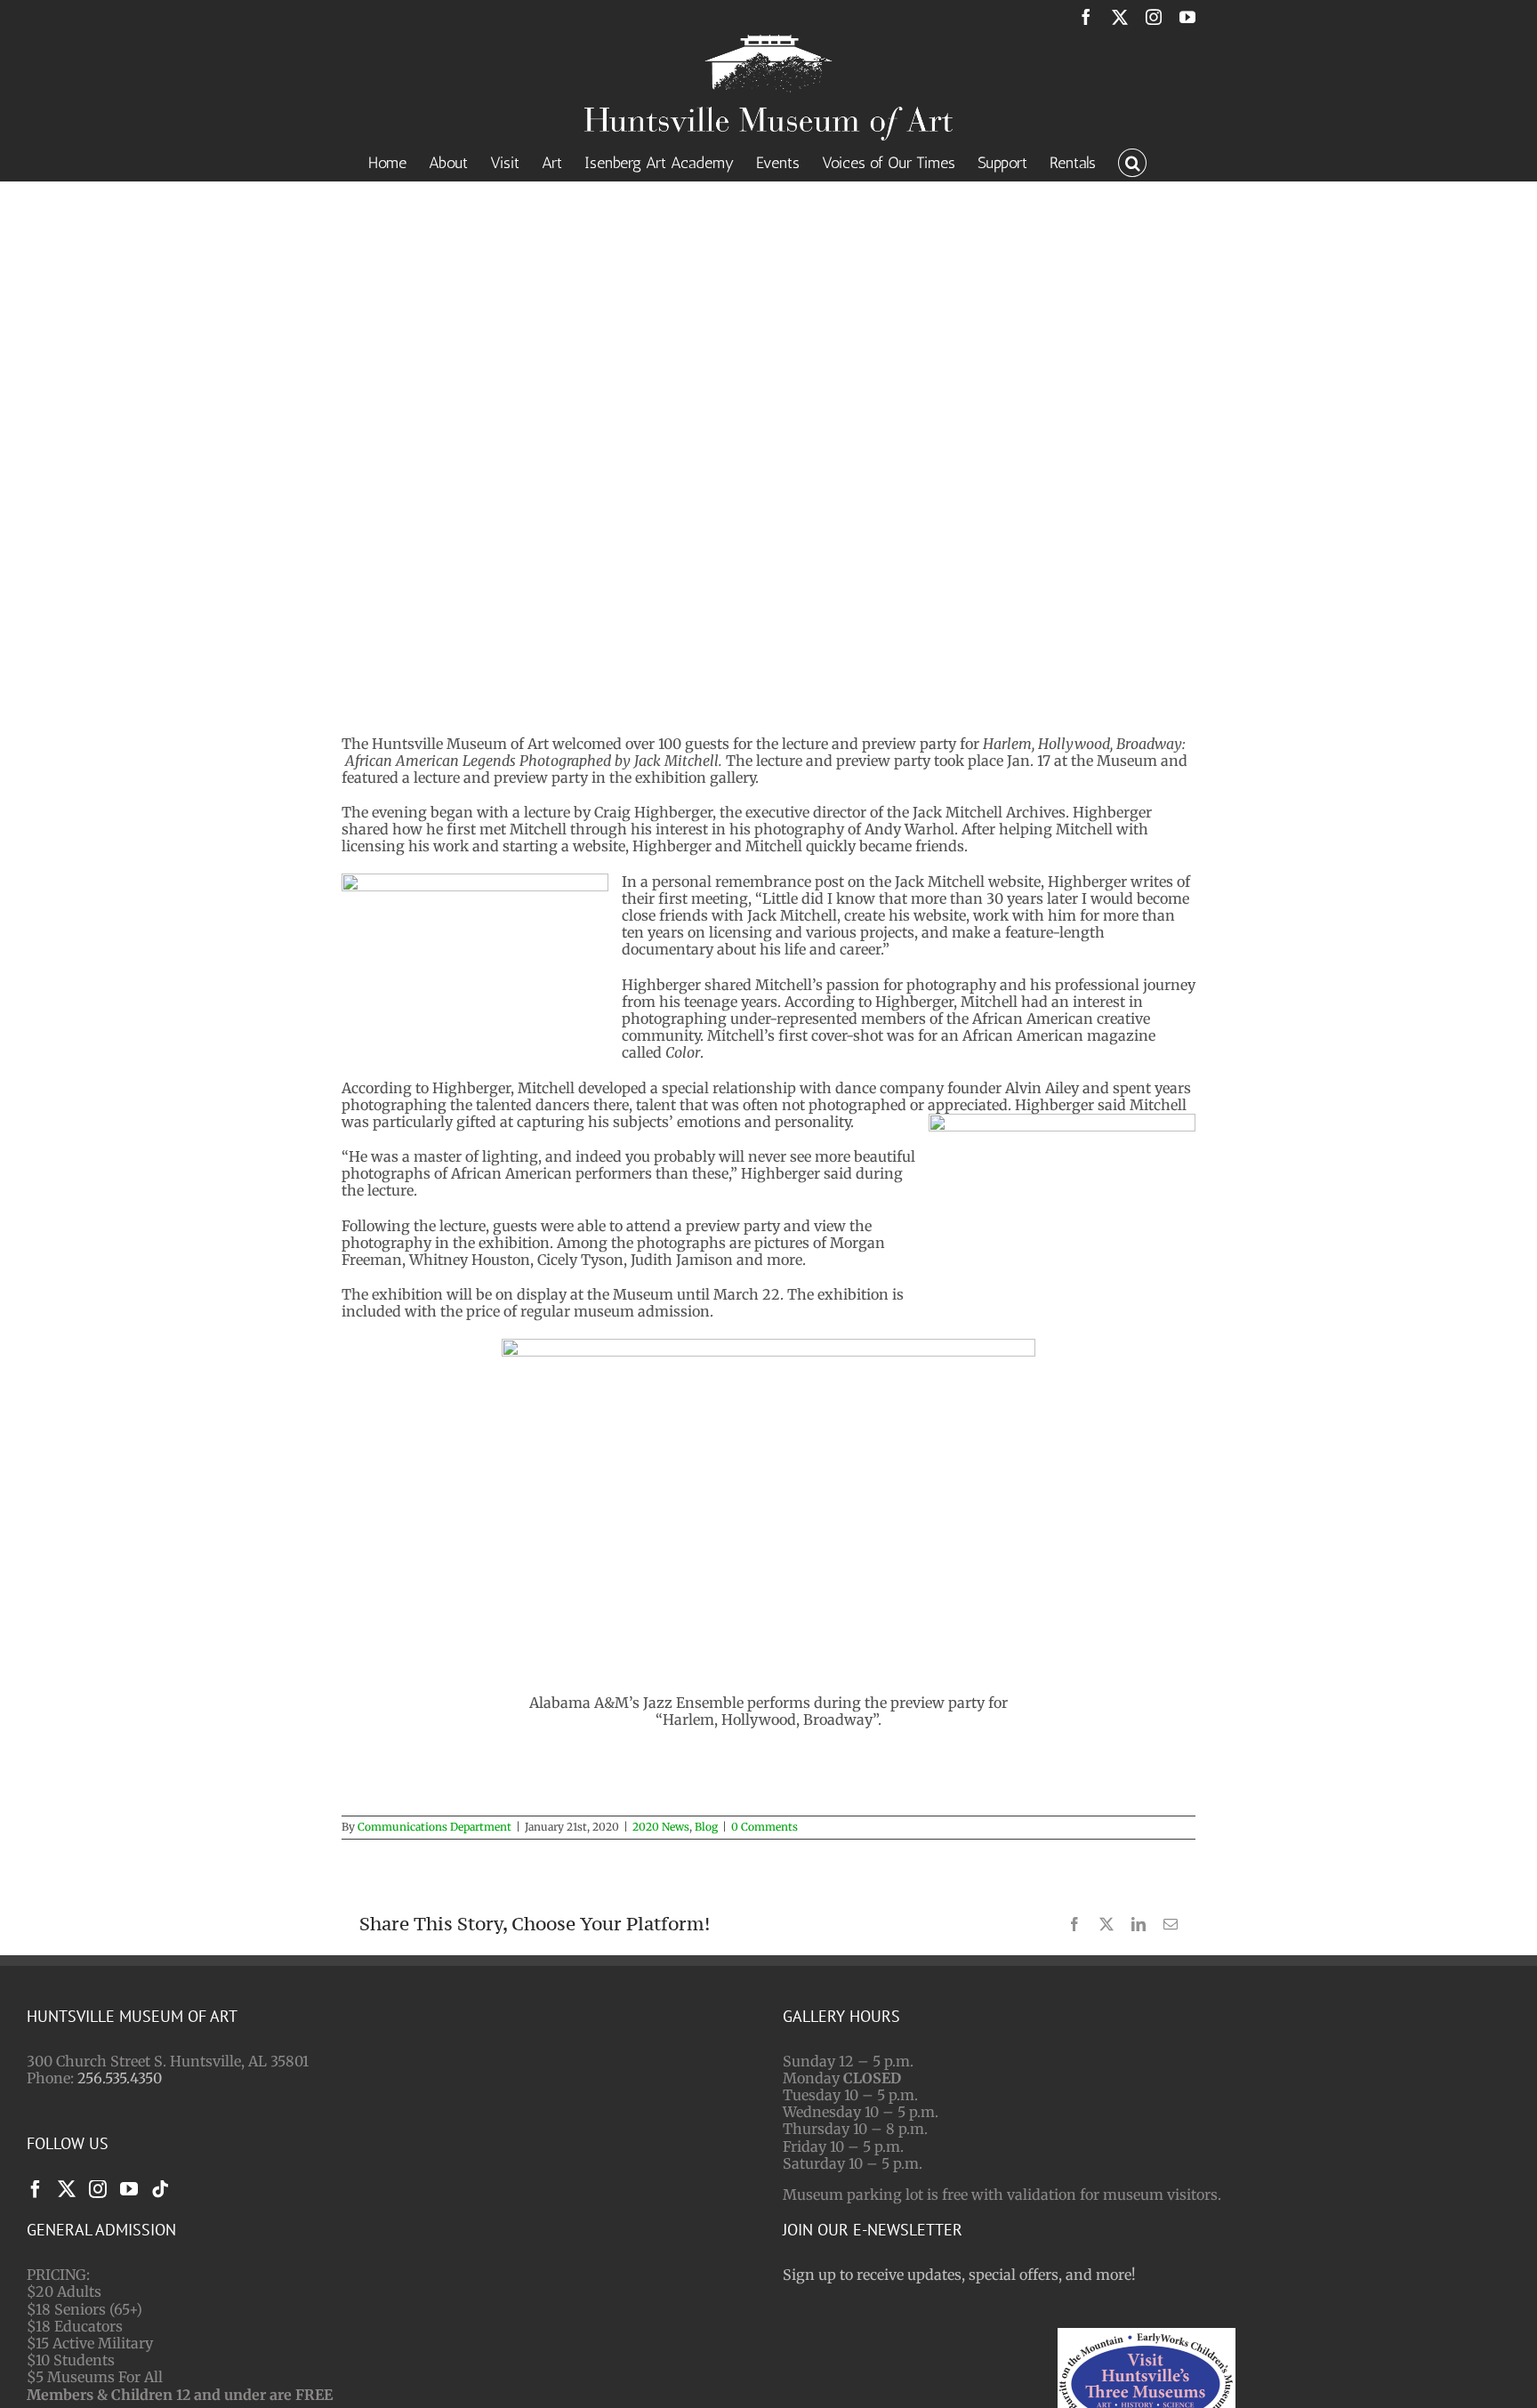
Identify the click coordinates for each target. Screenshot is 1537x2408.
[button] (1132, 161)
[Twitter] (67, 2189)
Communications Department (435, 1827)
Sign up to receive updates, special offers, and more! (959, 2275)
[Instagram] (98, 2189)
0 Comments (764, 1827)
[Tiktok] (160, 2189)
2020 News (661, 1827)
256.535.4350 (120, 2078)
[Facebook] (36, 2189)
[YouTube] (129, 2189)
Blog (706, 1827)
